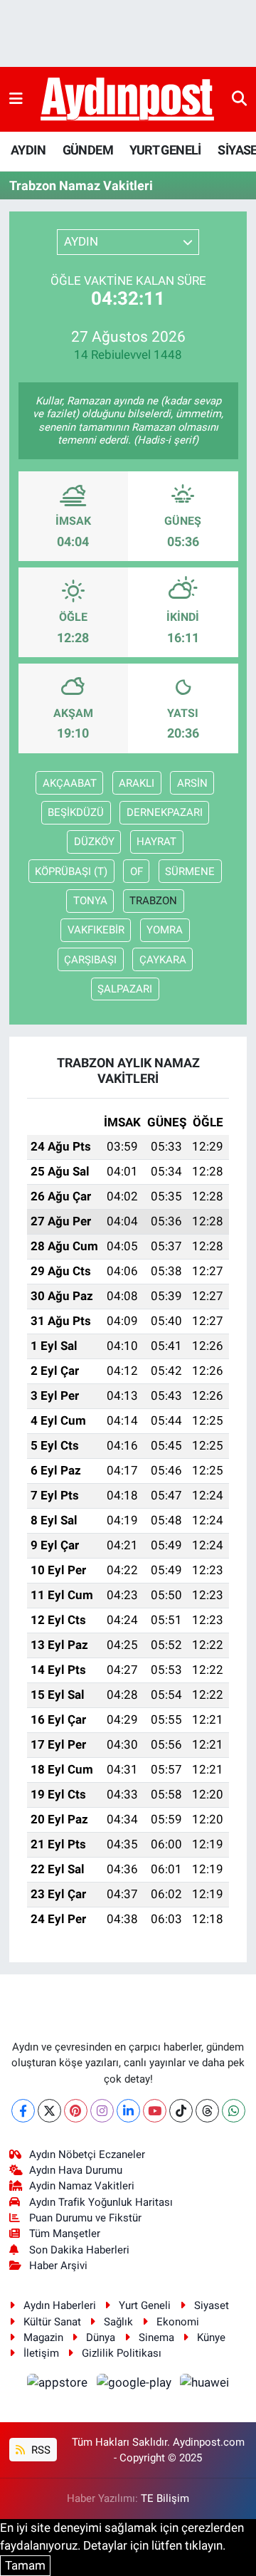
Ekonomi (178, 2322)
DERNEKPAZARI (165, 812)
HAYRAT (156, 842)
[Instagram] (102, 2111)
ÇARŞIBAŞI (90, 960)
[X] (49, 2111)
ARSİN (192, 783)
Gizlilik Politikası (122, 2353)
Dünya (101, 2337)
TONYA (90, 901)
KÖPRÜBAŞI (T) (71, 871)
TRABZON (153, 901)
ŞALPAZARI (125, 989)
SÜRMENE (190, 871)
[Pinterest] (76, 2111)
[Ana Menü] (16, 99)
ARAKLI (137, 783)
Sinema (156, 2337)
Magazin (43, 2337)
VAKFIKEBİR (96, 930)
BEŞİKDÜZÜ (76, 812)
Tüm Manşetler (65, 2234)
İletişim (41, 2353)
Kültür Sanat (52, 2322)
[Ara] (239, 99)
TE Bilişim (165, 2498)
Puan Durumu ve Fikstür (85, 2218)
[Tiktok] (181, 2111)
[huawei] (205, 2384)
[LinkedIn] (128, 2111)
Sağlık (118, 2322)
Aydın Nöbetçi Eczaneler (87, 2154)
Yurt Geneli (145, 2305)
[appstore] (59, 2384)
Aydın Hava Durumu (76, 2170)
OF (137, 871)
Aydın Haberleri (60, 2305)
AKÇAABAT (70, 783)
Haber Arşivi (58, 2266)
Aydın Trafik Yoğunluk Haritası (101, 2202)
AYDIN (28, 150)
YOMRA (165, 930)
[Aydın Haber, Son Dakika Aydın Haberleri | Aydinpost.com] (127, 100)
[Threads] (207, 2111)
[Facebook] (23, 2111)
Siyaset (212, 2305)
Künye (211, 2337)
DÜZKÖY (94, 842)
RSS (39, 2450)
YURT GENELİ (165, 150)
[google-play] (135, 2384)
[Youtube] (155, 2111)
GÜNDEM (88, 150)
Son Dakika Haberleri (79, 2250)
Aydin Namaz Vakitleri (82, 2186)
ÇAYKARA (163, 960)
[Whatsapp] (234, 2111)
